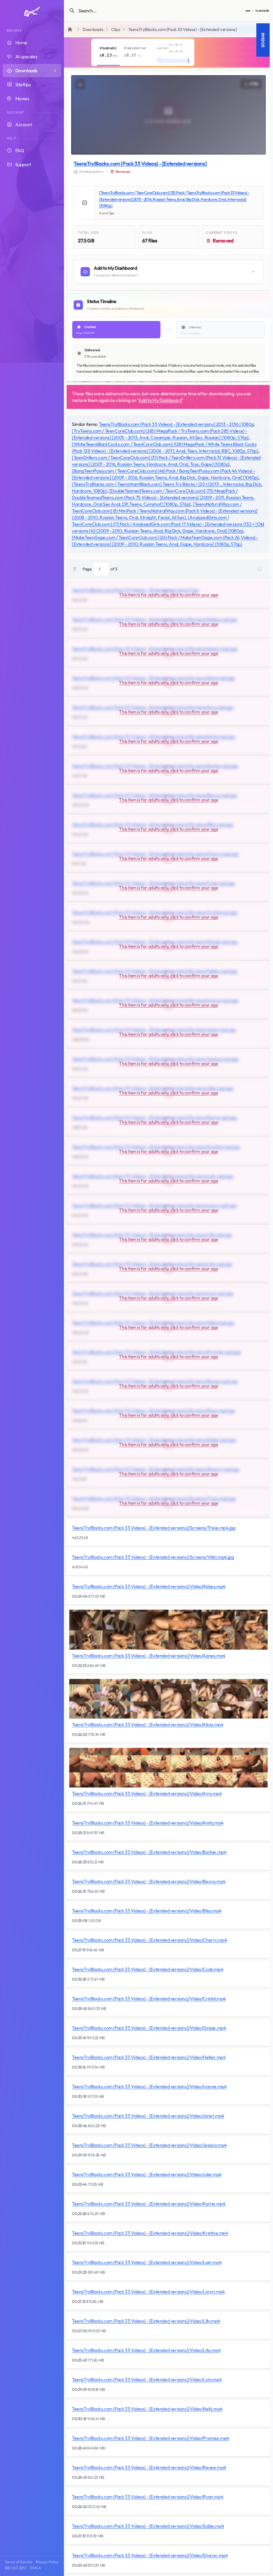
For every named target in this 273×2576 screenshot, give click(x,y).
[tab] (108, 52)
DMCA (35, 2568)
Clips (116, 29)
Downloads (93, 29)
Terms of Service (18, 2562)
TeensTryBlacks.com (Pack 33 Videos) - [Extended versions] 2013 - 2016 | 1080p (176, 424)
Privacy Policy (47, 2562)
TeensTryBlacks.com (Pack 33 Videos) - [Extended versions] (140, 163)
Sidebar (263, 40)
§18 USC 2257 (15, 2568)
